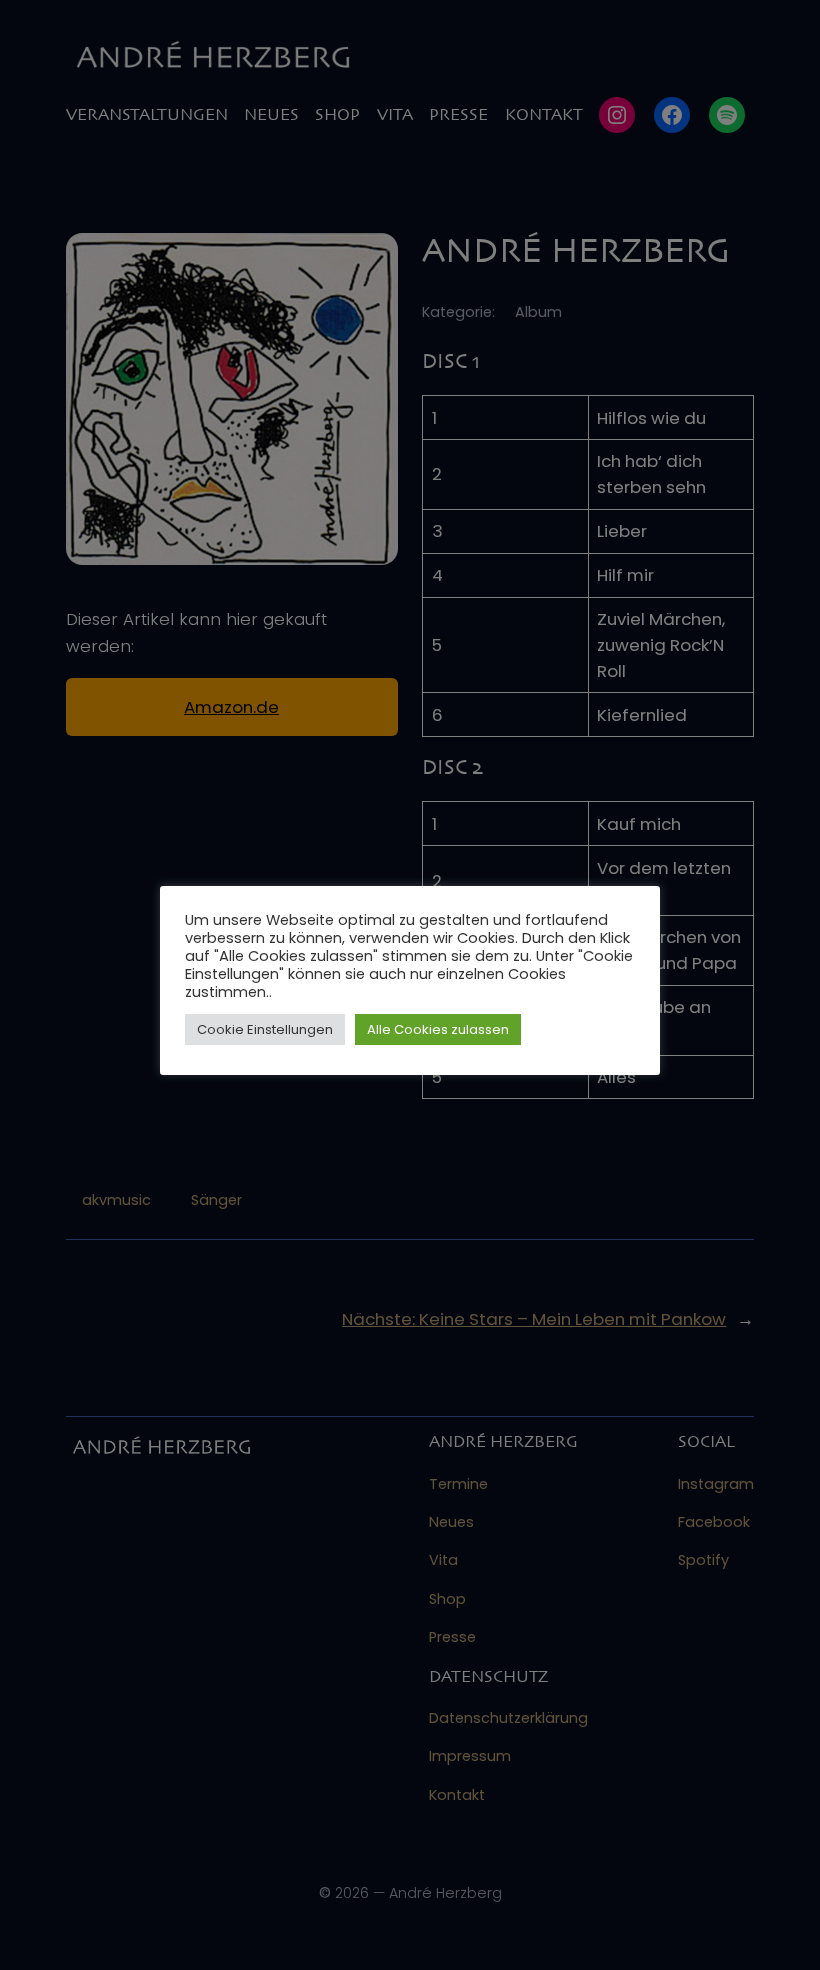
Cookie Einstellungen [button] (265, 1029)
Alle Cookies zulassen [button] (438, 1029)
